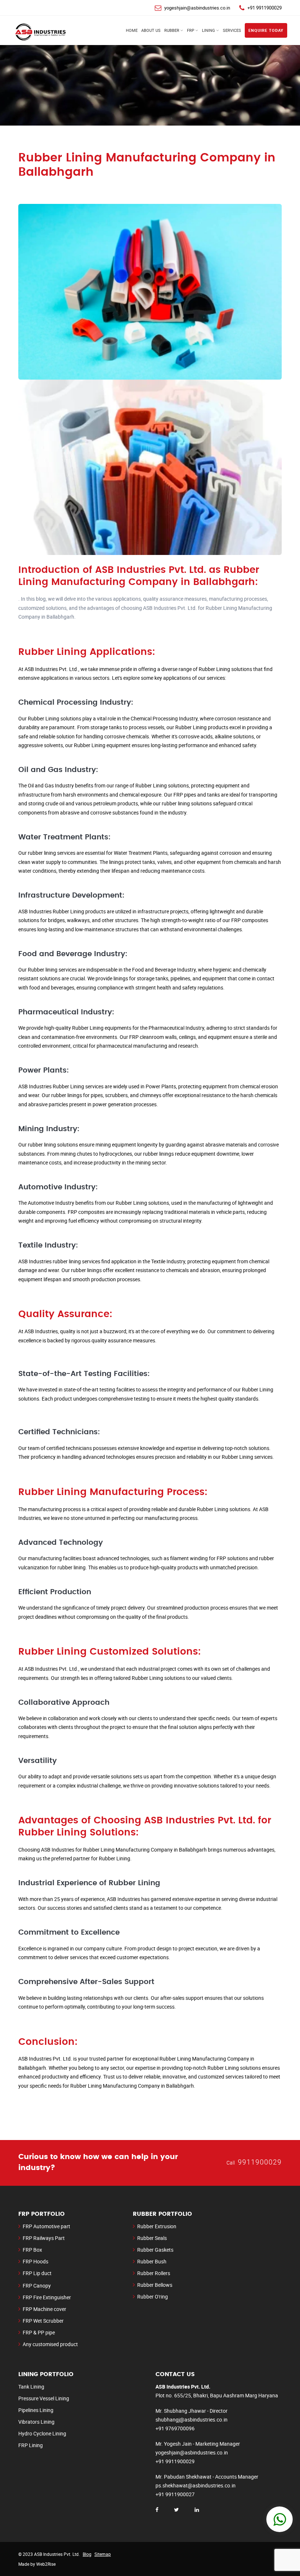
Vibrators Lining (36, 2422)
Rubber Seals (152, 2238)
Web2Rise (46, 2564)
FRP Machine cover (44, 2309)
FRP (191, 30)
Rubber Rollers (154, 2273)
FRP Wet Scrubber (43, 2321)
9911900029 (260, 2162)
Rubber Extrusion (157, 2226)
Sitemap (103, 2554)
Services (232, 30)
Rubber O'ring (153, 2297)
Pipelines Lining (36, 2410)
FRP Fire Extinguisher (47, 2297)
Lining (209, 30)
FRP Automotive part (46, 2226)
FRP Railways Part (44, 2238)
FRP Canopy (37, 2286)
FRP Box (32, 2250)
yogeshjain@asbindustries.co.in (197, 8)
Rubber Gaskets (155, 2250)
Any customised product (50, 2344)
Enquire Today (266, 30)
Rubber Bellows (155, 2285)
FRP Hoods (35, 2261)
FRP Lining (31, 2445)
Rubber (172, 30)
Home (132, 30)
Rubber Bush (152, 2261)
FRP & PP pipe (39, 2332)
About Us (151, 30)
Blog (87, 2554)
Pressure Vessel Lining (44, 2398)
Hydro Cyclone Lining (42, 2433)
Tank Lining (31, 2387)
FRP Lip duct (37, 2273)
